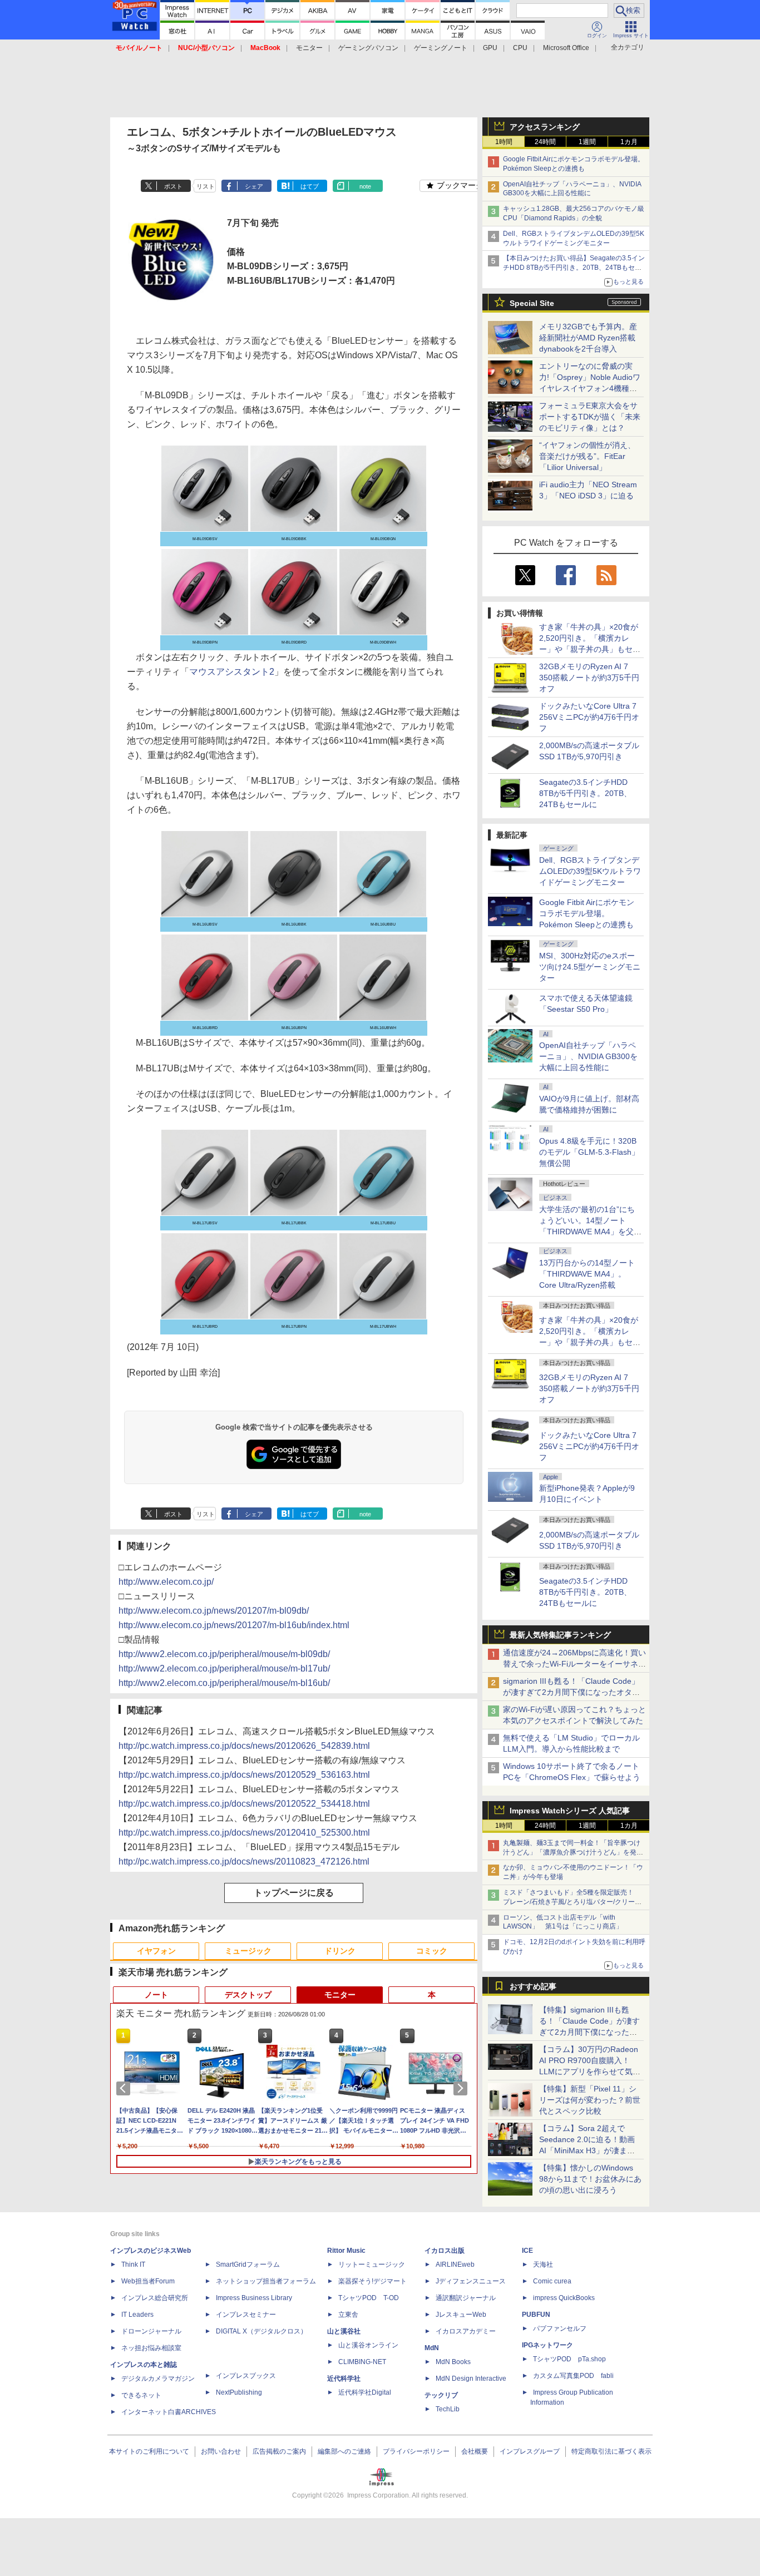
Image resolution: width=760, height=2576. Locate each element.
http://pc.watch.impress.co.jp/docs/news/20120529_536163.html (244, 1775)
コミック (432, 1951)
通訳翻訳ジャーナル (466, 2298)
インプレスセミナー (246, 2315)
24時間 (545, 142)
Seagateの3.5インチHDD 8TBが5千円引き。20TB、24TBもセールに (585, 793)
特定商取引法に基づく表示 (611, 2451)
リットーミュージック (372, 2264)
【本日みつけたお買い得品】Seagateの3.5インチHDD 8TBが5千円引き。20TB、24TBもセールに (574, 268)
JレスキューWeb (461, 2315)
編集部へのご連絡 (344, 2451)
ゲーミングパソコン (368, 48)
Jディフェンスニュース (471, 2281)
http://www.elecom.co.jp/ (166, 1582)
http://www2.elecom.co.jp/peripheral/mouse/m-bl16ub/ (224, 1683)
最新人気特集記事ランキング (560, 1635)
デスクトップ (248, 1995)
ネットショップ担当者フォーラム (266, 2281)
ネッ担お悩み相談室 (151, 2348)
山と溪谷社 (344, 2331)
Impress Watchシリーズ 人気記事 (570, 1811)
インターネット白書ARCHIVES (169, 2412)
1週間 (587, 142)
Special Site (532, 303)
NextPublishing (239, 2392)
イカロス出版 (445, 2251)
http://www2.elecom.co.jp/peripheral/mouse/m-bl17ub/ (224, 1668)
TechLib (448, 2409)
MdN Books (453, 2362)
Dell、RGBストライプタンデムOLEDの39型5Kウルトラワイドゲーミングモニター (590, 871)
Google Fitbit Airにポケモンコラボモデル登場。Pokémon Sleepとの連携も (587, 913)
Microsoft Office (566, 48)
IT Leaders (137, 2315)
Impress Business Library (254, 2298)
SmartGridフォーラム (248, 2264)
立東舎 (348, 2315)
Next (462, 2088)
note (365, 186)
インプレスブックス (246, 2376)
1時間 (504, 142)
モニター (309, 48)
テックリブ (441, 2395)
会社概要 (475, 2451)
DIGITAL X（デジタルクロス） (261, 2331)
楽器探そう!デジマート (372, 2281)
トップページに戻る (294, 1893)
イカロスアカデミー (466, 2331)
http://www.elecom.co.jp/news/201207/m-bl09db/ (214, 1611)
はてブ (310, 186)
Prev (125, 2088)
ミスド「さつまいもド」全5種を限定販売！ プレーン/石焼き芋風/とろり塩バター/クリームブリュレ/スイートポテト (572, 1902)
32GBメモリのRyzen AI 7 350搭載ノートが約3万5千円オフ (589, 678)
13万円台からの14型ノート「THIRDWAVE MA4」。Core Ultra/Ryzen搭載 (587, 1274)
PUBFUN (536, 2315)
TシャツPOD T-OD (369, 2298)
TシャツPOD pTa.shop (569, 2359)
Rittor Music (346, 2251)
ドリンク (340, 1951)
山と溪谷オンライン (368, 2345)
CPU (520, 48)
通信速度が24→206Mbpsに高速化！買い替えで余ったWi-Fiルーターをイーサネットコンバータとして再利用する (574, 1664)
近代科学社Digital (365, 2392)
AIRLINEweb (455, 2264)
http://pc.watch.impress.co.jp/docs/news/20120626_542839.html (244, 1746)
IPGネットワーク (547, 2345)
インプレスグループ (530, 2451)
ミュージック (248, 1951)
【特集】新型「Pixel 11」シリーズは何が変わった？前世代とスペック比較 (590, 2100)
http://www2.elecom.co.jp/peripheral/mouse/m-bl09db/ (224, 1654)
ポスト (173, 186)
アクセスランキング (545, 127)
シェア (254, 186)
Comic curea (552, 2281)
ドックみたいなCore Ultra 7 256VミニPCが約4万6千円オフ (589, 717)
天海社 (543, 2264)
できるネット (141, 2395)
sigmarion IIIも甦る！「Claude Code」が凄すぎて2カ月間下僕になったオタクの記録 (571, 1692)
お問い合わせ (221, 2451)
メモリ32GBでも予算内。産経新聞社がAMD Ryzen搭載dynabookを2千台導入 (588, 338)
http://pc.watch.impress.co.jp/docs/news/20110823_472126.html (244, 1861)
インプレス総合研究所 (155, 2298)
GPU (490, 48)
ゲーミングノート (441, 48)
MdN (432, 2348)
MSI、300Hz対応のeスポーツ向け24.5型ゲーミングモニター (590, 967)
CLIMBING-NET (362, 2362)
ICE (527, 2251)
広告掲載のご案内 (279, 2451)
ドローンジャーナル (151, 2331)
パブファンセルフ (560, 2328)
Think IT (133, 2264)
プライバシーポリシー (416, 2451)
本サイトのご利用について (149, 2451)
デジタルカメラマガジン (158, 2379)
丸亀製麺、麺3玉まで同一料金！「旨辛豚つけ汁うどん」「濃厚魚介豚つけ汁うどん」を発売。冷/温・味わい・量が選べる (572, 1852)
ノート (156, 1995)
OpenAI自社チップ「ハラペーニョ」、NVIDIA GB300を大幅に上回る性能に (588, 1056)
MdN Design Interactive (471, 2379)
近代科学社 (344, 2379)
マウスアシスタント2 (232, 672)
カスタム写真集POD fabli (573, 2376)
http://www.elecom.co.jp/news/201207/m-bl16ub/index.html (234, 1625)
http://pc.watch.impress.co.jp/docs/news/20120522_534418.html (244, 1804)
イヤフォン (156, 1951)
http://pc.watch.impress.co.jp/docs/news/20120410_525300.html (244, 1833)
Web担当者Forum (148, 2281)
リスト (206, 186)
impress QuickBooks (564, 2298)
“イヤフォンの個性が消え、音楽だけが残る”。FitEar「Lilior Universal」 (587, 456)
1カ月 (629, 142)
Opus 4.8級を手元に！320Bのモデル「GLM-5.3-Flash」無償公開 (589, 1152)
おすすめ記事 (533, 1986)
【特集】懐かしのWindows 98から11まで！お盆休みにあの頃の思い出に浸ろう (590, 2179)
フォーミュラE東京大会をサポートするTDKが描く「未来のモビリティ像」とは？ (590, 417)
